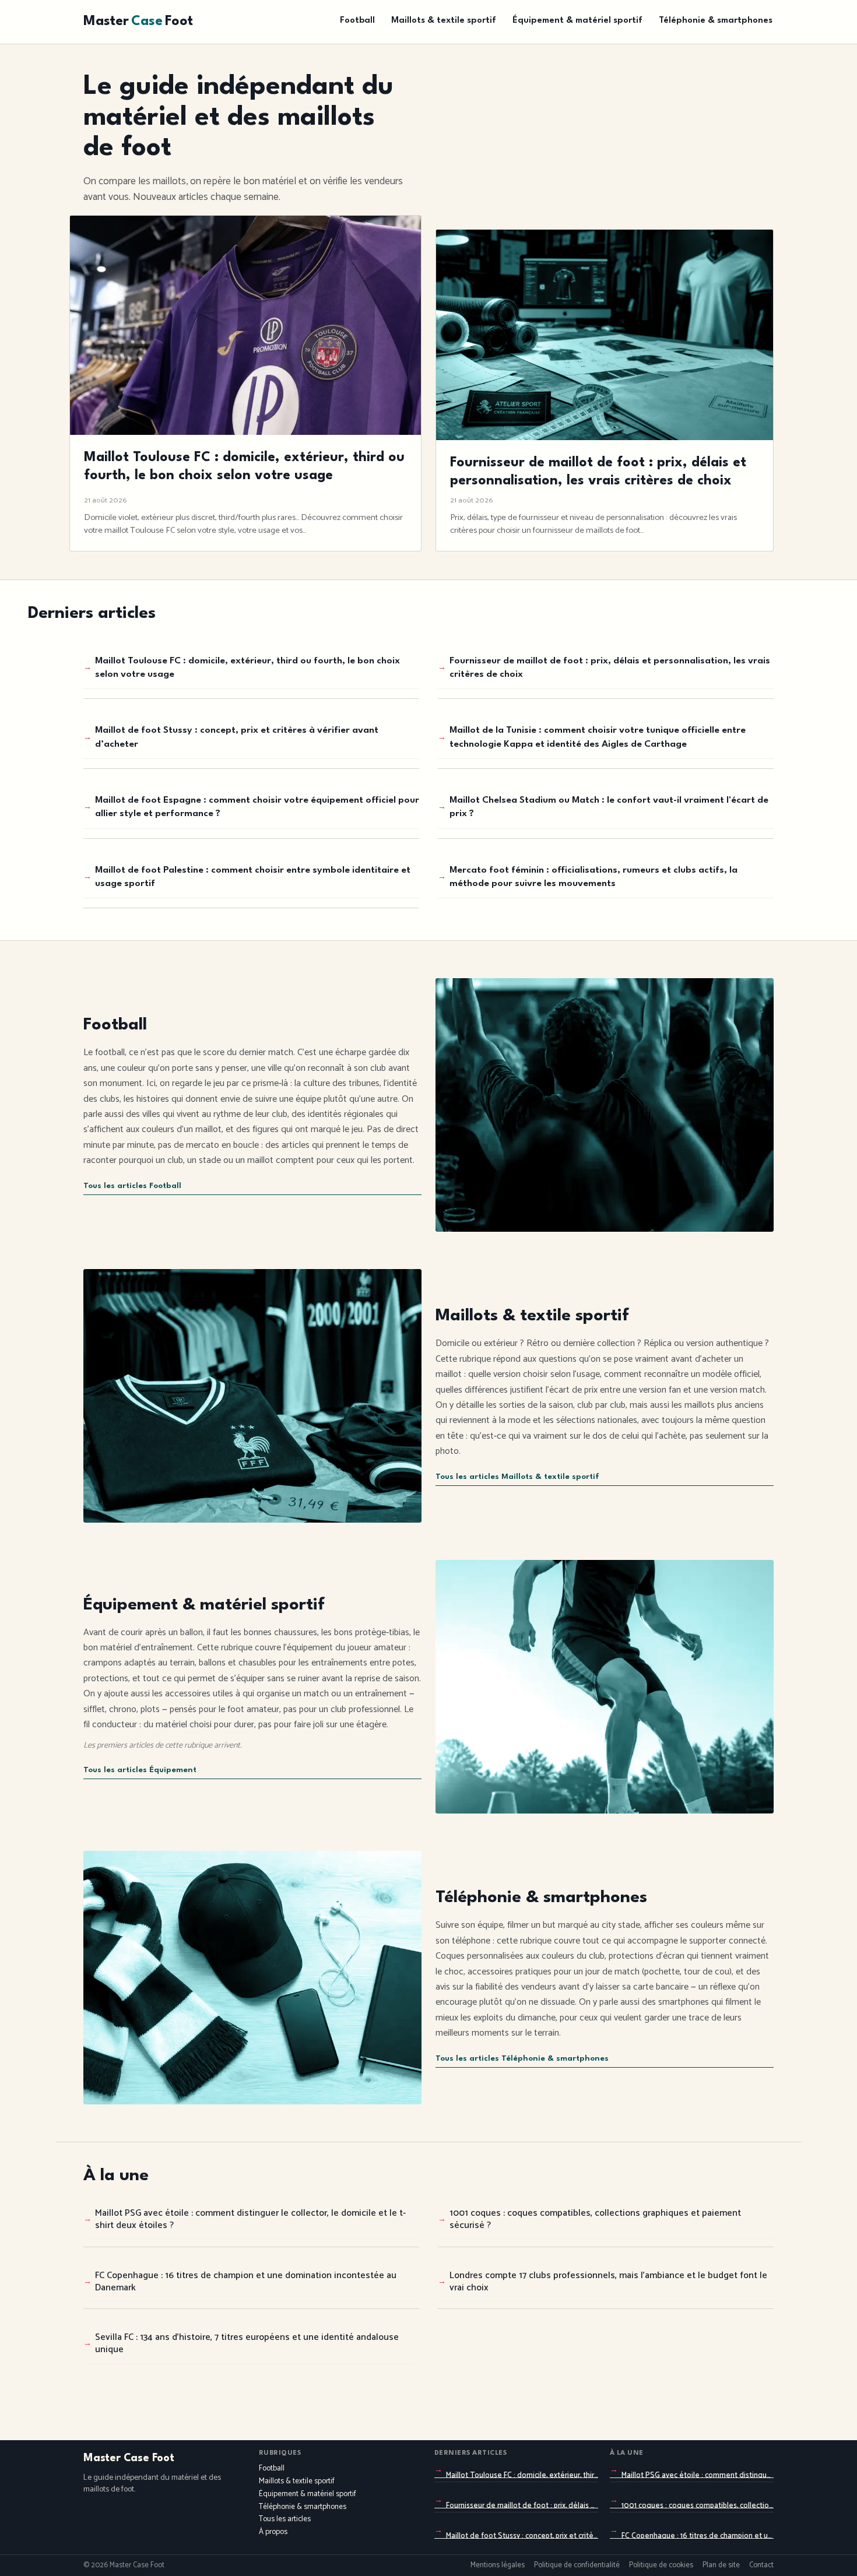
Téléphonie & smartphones (716, 21)
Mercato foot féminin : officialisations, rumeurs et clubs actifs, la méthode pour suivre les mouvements (593, 877)
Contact (761, 2566)
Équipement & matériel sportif (577, 21)
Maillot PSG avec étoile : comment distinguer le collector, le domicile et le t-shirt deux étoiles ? (250, 2219)
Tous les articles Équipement (140, 1770)
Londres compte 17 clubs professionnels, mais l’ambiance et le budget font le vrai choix (608, 2282)
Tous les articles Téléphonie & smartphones (522, 2059)
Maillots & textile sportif (444, 21)
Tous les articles (285, 2519)
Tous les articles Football (132, 1186)
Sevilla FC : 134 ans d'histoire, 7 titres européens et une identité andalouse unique (247, 2343)
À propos (273, 2532)
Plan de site (721, 2566)
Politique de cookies (661, 2566)
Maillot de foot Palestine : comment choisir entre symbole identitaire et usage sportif (253, 877)
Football (357, 21)
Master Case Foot (129, 2458)
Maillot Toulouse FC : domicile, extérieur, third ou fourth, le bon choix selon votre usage (247, 668)
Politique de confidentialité (577, 2566)
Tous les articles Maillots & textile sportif (517, 1477)
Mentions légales (498, 2566)
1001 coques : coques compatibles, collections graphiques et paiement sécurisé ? (595, 2219)
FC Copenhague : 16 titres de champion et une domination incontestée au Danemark (246, 2282)
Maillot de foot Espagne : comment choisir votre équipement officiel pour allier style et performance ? (257, 807)
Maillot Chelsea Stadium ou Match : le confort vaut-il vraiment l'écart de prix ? (609, 807)
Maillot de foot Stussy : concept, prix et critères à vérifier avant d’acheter (237, 737)
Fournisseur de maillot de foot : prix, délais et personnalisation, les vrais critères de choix (610, 668)
